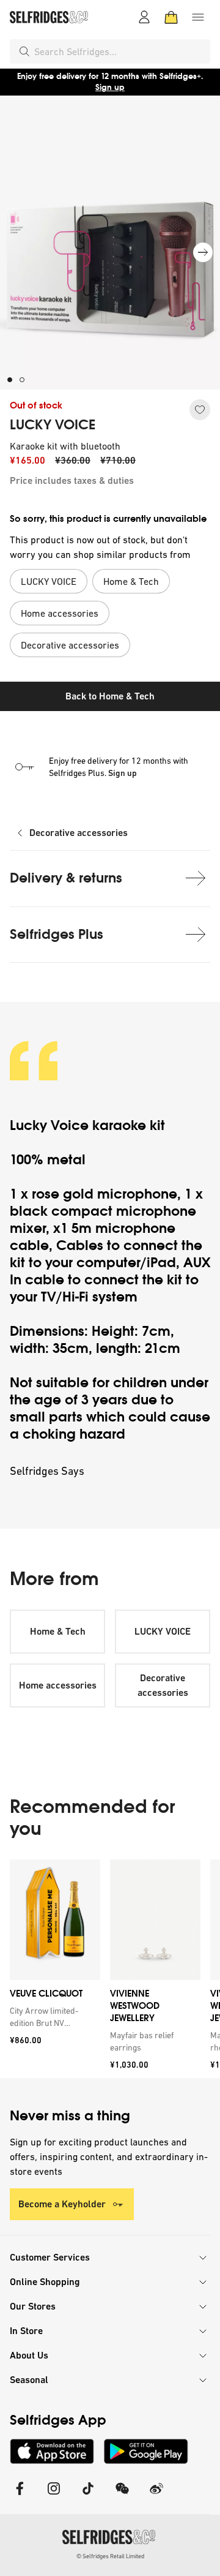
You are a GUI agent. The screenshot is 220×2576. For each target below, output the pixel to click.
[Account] (144, 17)
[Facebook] (20, 2496)
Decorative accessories (79, 833)
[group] (110, 1969)
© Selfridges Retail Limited (110, 2556)
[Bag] (171, 17)
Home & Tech (58, 1631)
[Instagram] (54, 2496)
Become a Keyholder (62, 2204)
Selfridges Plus (57, 934)
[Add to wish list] (200, 410)
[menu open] (198, 17)
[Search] (24, 51)
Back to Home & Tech (110, 696)
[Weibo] (156, 2496)
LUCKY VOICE (53, 425)
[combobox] (120, 51)
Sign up (110, 87)
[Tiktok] (88, 2496)
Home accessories (58, 1685)
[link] (53, 2017)
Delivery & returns (66, 878)
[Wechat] (122, 2496)
